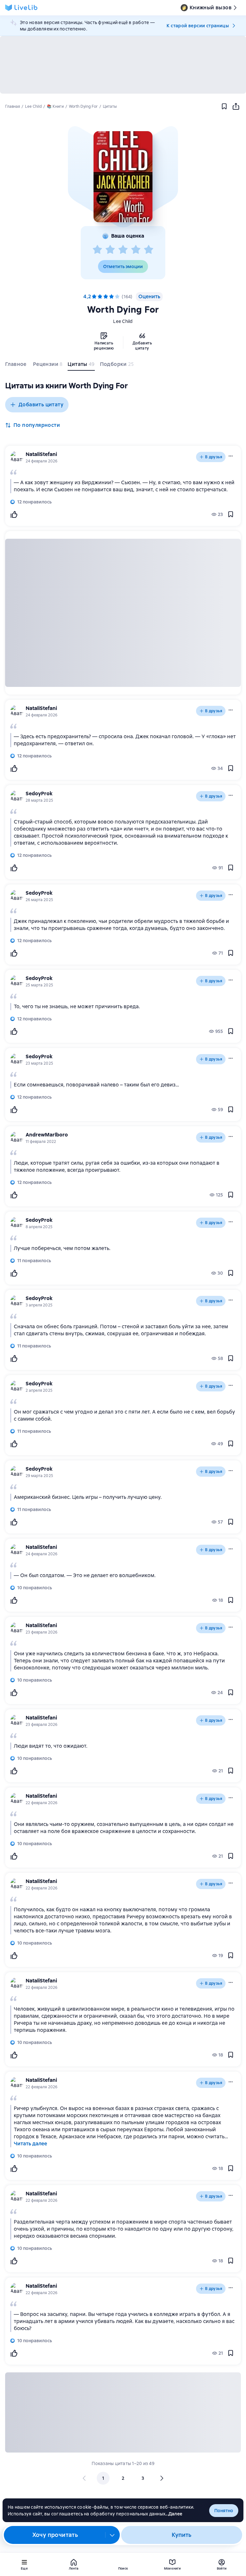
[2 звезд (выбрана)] (100, 297)
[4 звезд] (136, 250)
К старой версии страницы (198, 26)
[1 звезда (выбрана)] (94, 297)
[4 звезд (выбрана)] (111, 297)
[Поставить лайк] (14, 514)
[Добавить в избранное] (224, 106)
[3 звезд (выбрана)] (106, 297)
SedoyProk (39, 794)
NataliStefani (41, 454)
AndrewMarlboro (47, 1135)
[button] (123, 177)
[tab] (16, 366)
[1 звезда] (97, 250)
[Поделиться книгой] (236, 106)
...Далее (174, 2514)
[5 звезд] (149, 250)
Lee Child (123, 321)
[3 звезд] (123, 250)
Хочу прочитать (55, 2535)
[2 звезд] (110, 250)
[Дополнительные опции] (112, 2535)
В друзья (214, 457)
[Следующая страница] (161, 2478)
